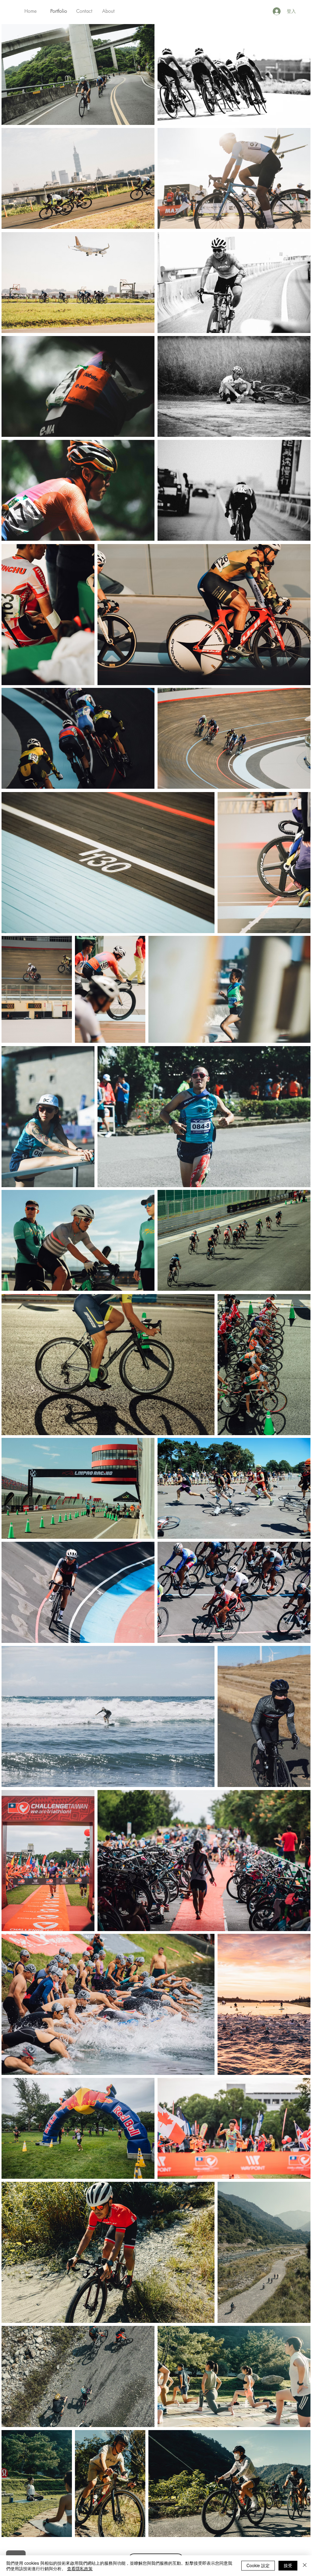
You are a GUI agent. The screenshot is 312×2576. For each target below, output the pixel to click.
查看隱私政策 (80, 2568)
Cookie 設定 (258, 2565)
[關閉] (305, 2566)
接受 (288, 2565)
